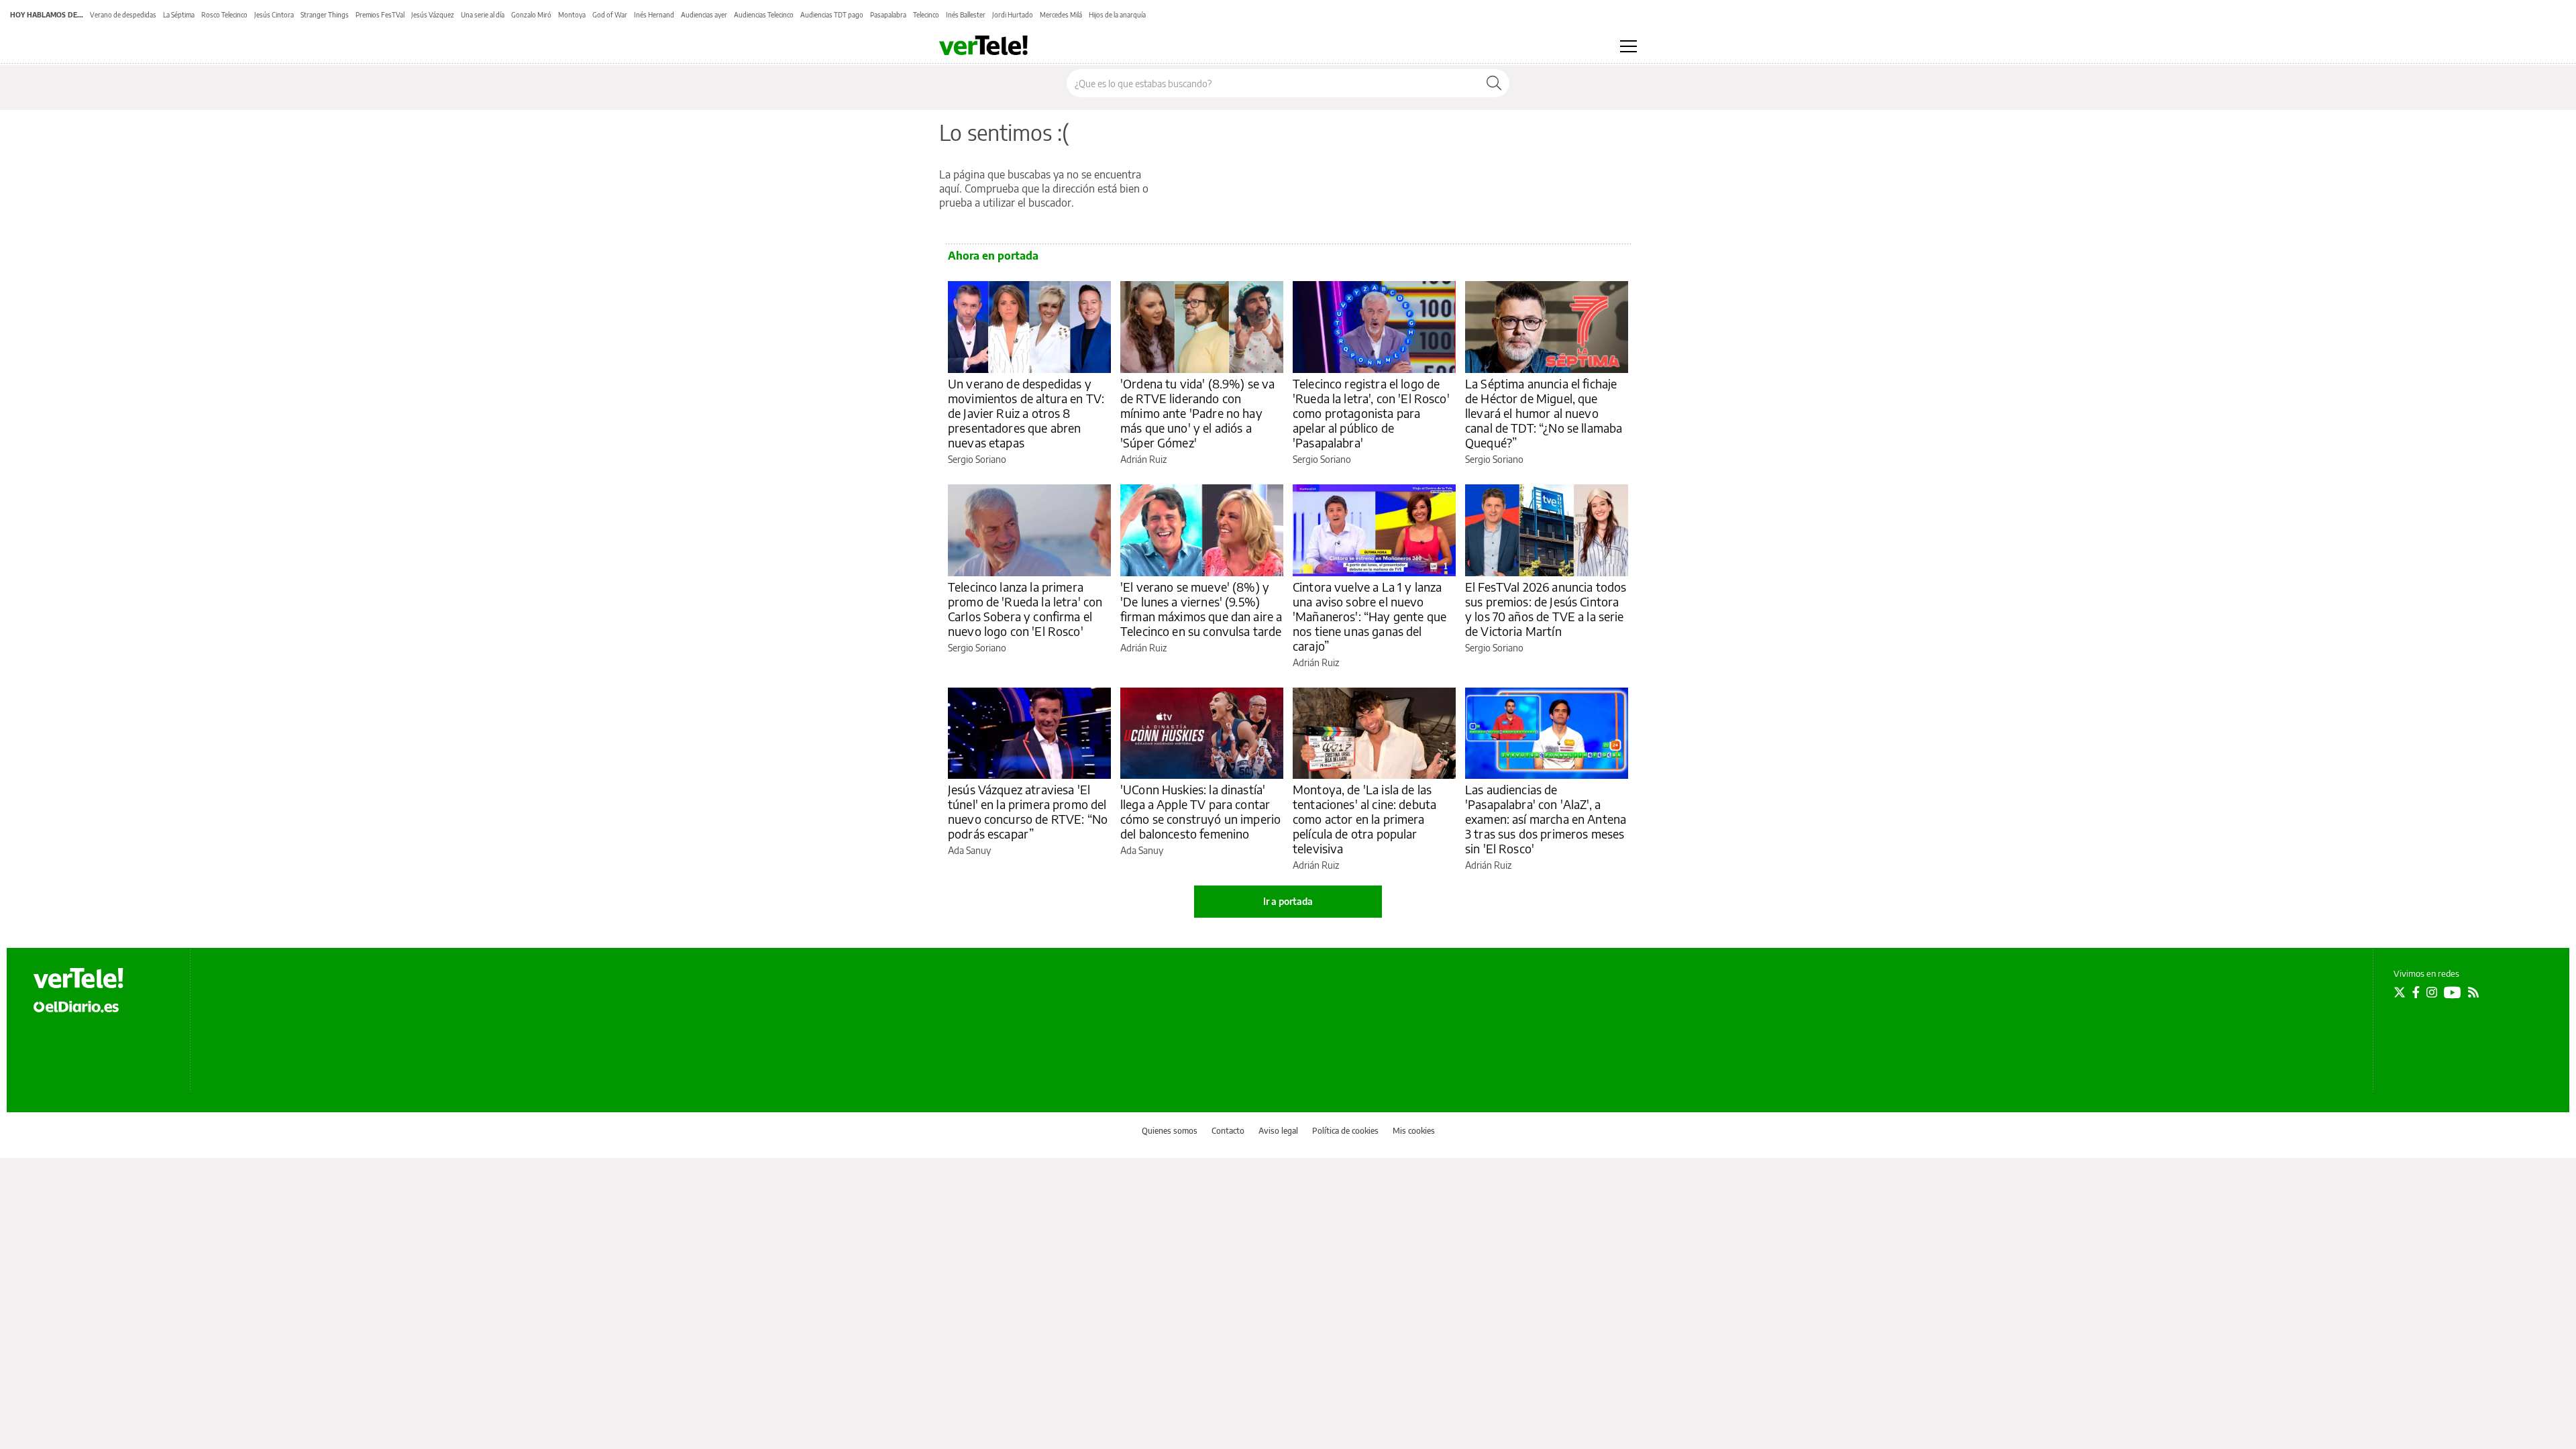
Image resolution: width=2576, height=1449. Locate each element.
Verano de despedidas (123, 15)
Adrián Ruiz (1143, 459)
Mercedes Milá (1061, 15)
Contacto (1228, 1131)
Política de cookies (1345, 1131)
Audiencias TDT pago (832, 15)
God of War (610, 15)
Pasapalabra (888, 15)
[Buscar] (1494, 83)
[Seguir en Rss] (2473, 992)
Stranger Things (325, 15)
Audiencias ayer (704, 15)
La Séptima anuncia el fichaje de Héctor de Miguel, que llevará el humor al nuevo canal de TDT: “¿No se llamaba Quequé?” (1544, 413)
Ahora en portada (993, 256)
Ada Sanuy (969, 850)
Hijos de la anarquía (1117, 15)
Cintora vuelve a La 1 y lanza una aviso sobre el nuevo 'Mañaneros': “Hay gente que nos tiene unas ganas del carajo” (1370, 616)
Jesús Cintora (274, 15)
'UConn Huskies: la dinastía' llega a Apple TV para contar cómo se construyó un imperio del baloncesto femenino (1200, 811)
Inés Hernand (654, 15)
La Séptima (179, 15)
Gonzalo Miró (531, 15)
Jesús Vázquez (433, 15)
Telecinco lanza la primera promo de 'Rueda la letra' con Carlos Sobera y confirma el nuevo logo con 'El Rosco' (1025, 609)
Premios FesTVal (380, 15)
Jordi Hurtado (1013, 15)
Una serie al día (483, 15)
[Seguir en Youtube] (2453, 992)
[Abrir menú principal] (1628, 46)
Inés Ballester (966, 15)
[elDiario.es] (76, 1006)
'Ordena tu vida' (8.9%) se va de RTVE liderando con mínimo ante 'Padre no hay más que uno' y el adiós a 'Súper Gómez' (1197, 413)
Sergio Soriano (977, 459)
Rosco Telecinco (224, 15)
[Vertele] (78, 978)
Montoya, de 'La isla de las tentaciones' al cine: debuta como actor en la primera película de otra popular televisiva (1364, 819)
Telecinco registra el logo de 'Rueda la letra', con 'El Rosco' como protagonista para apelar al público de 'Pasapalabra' (1371, 413)
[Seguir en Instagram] (2432, 992)
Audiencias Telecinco (764, 15)
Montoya (572, 15)
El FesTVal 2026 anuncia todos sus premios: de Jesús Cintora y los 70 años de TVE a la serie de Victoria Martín (1546, 609)
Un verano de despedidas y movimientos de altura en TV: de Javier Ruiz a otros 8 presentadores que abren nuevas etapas (1026, 413)
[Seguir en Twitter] (2400, 992)
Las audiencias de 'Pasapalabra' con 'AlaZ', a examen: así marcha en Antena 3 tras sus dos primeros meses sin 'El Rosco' (1546, 819)
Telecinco (926, 15)
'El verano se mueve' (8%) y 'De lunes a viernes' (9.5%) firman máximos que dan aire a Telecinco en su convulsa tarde (1201, 609)
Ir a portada (1288, 901)
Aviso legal (1278, 1131)
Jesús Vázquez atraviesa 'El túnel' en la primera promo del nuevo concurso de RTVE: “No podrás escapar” (1028, 811)
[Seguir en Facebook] (2416, 992)
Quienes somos (1170, 1131)
